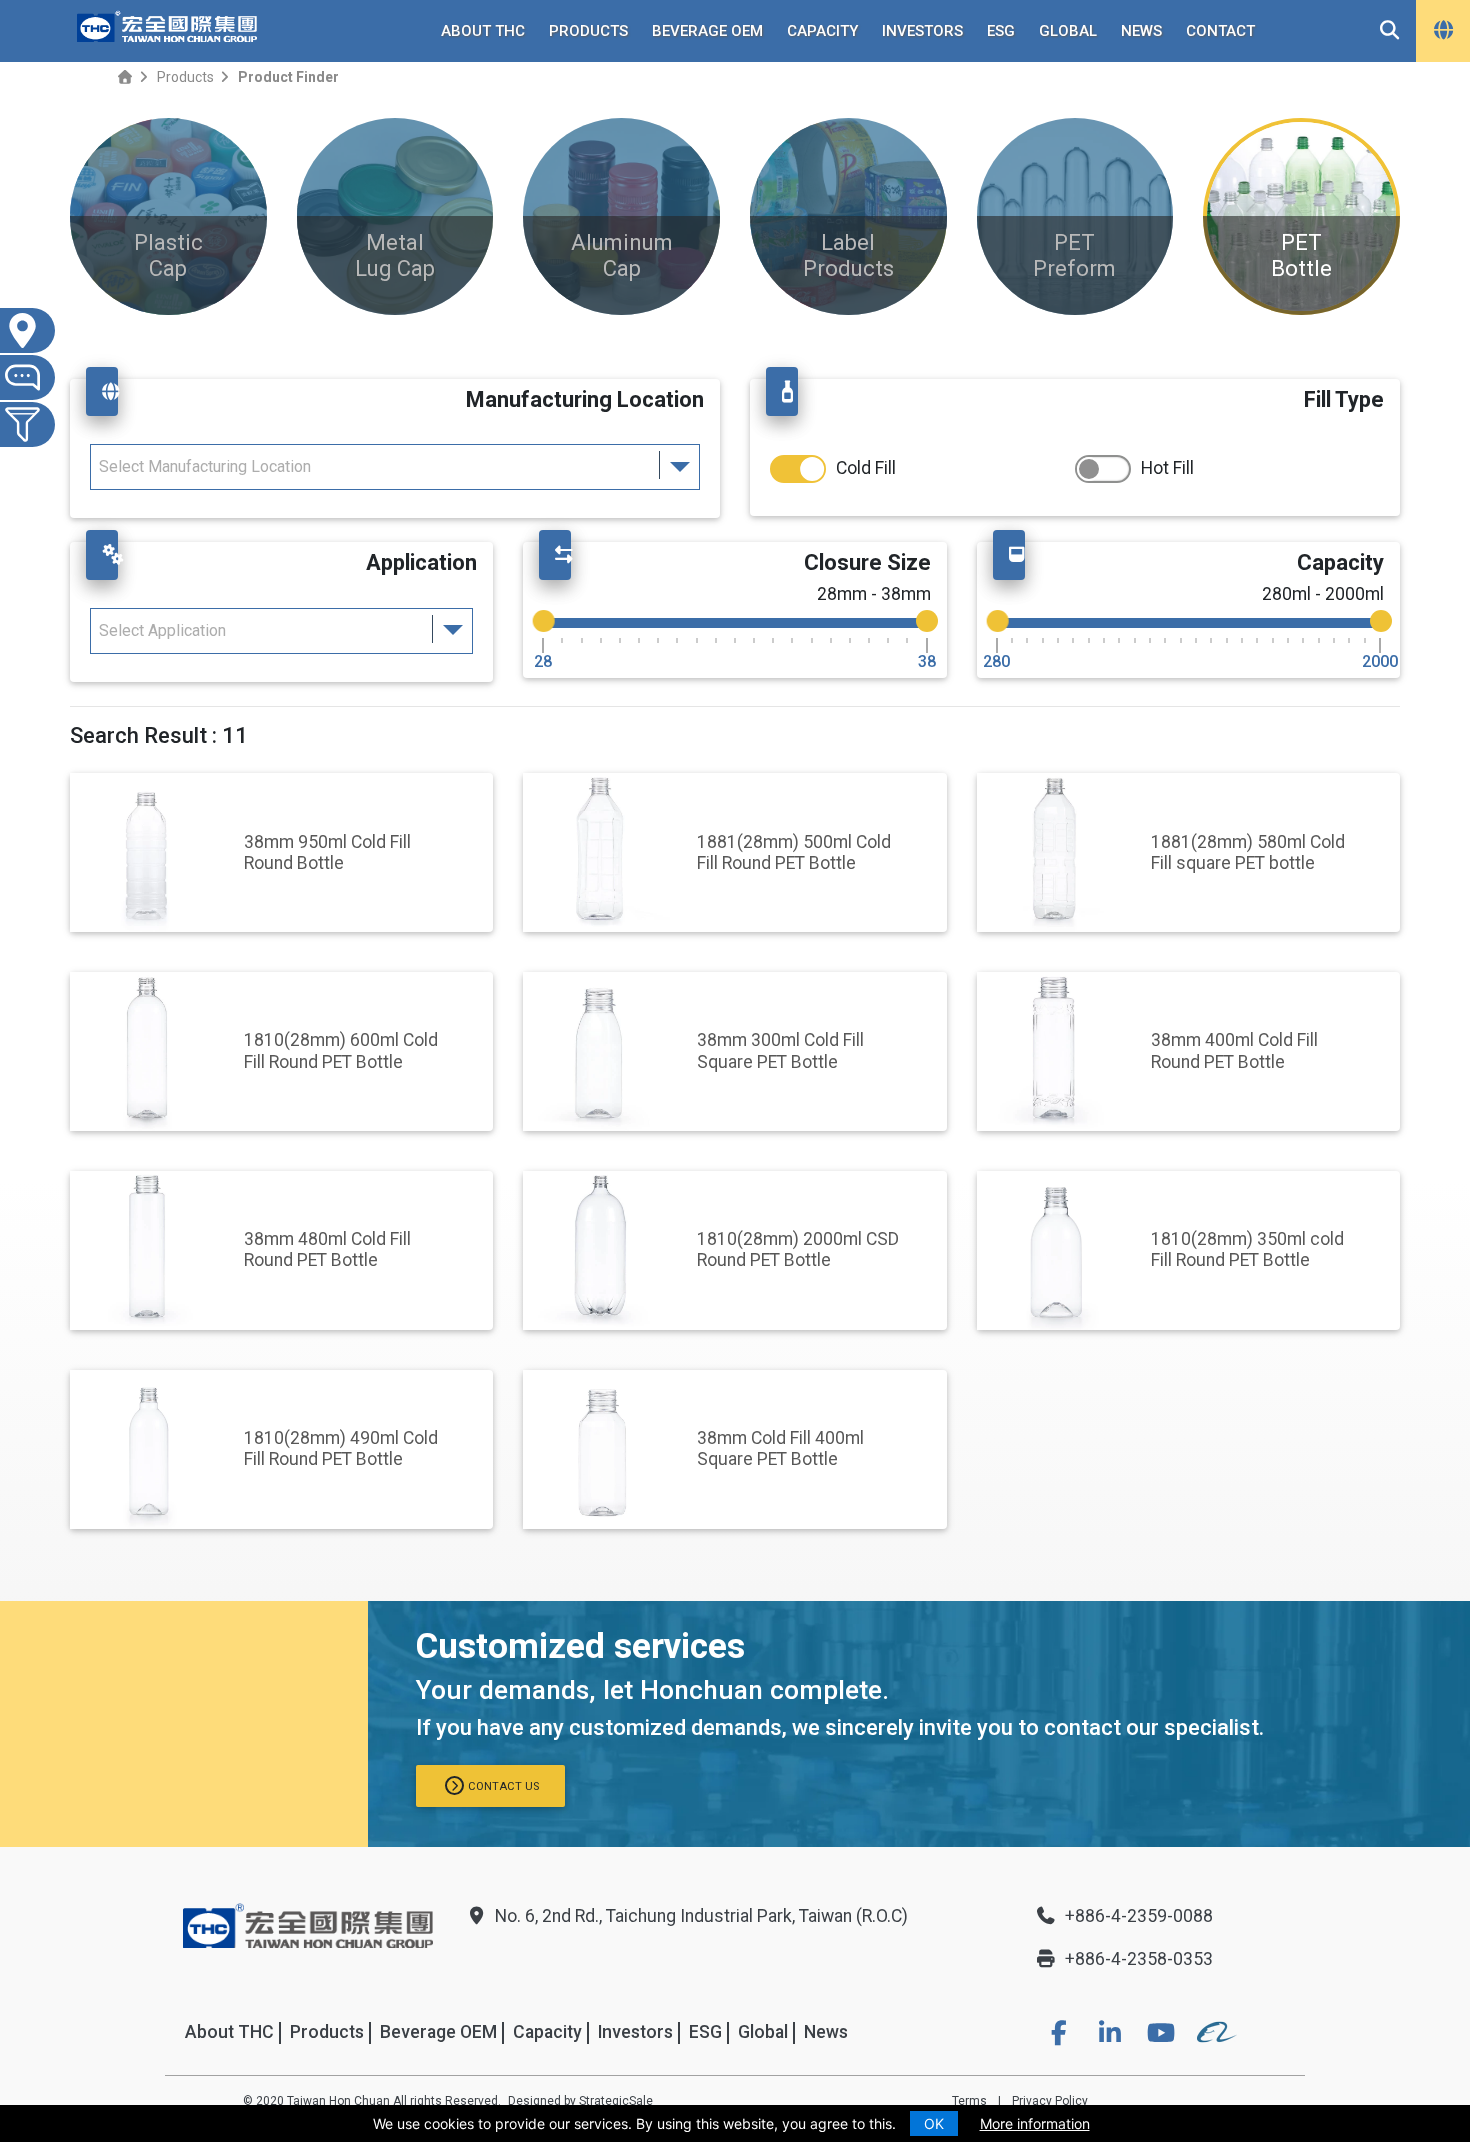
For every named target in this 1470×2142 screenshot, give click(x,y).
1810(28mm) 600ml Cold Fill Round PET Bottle (341, 1050)
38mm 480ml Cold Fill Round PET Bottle (327, 1249)
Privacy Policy (1050, 2101)
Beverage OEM (707, 31)
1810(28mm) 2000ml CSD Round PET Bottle (798, 1249)
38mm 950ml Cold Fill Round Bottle (327, 852)
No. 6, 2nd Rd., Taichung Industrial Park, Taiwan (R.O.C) (701, 1916)
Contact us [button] (503, 1786)
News (1141, 31)
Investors (922, 31)
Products (588, 31)
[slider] (544, 621)
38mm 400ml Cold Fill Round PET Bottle (1234, 1050)
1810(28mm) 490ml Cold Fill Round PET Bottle (341, 1448)
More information (1035, 2123)
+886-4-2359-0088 (1139, 1916)
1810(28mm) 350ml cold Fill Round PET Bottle (1247, 1249)
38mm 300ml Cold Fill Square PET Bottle (780, 1050)
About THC (483, 31)
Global (1068, 31)
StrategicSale (616, 2101)
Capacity (822, 31)
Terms (969, 2101)
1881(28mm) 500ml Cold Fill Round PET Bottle (794, 852)
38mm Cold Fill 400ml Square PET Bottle (780, 1448)
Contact (1220, 31)
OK (934, 2123)
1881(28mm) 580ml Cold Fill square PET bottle (1248, 852)
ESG (1001, 31)
